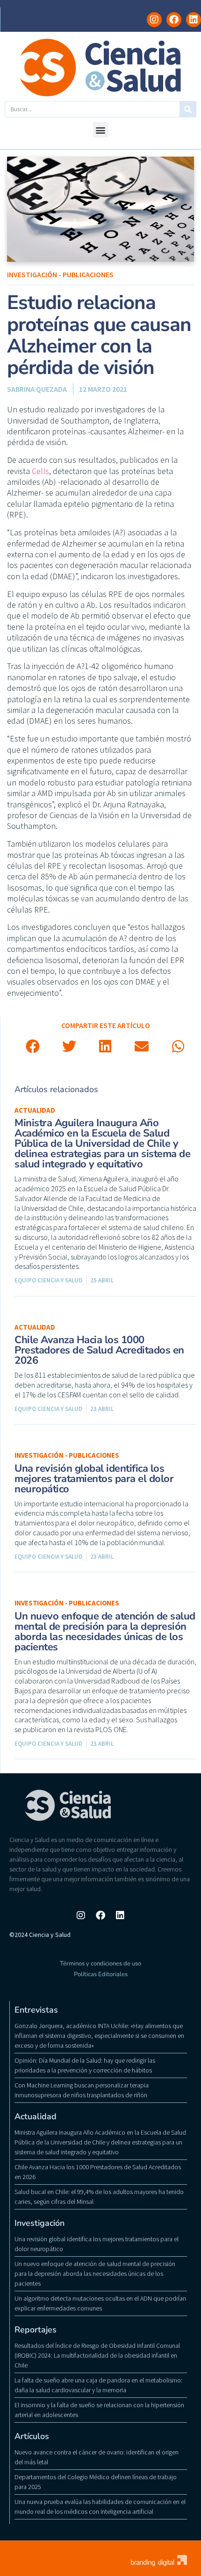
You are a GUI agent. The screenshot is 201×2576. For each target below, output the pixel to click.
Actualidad (35, 1110)
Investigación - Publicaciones (60, 274)
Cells (40, 471)
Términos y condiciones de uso (100, 1964)
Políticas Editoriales (101, 1974)
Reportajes (36, 2330)
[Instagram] (154, 20)
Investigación (39, 2223)
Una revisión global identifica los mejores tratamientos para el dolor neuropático (94, 1479)
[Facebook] (174, 20)
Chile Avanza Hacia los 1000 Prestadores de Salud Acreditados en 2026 (99, 1350)
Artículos (32, 2436)
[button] (101, 130)
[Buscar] (188, 109)
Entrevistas (36, 2010)
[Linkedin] (194, 20)
